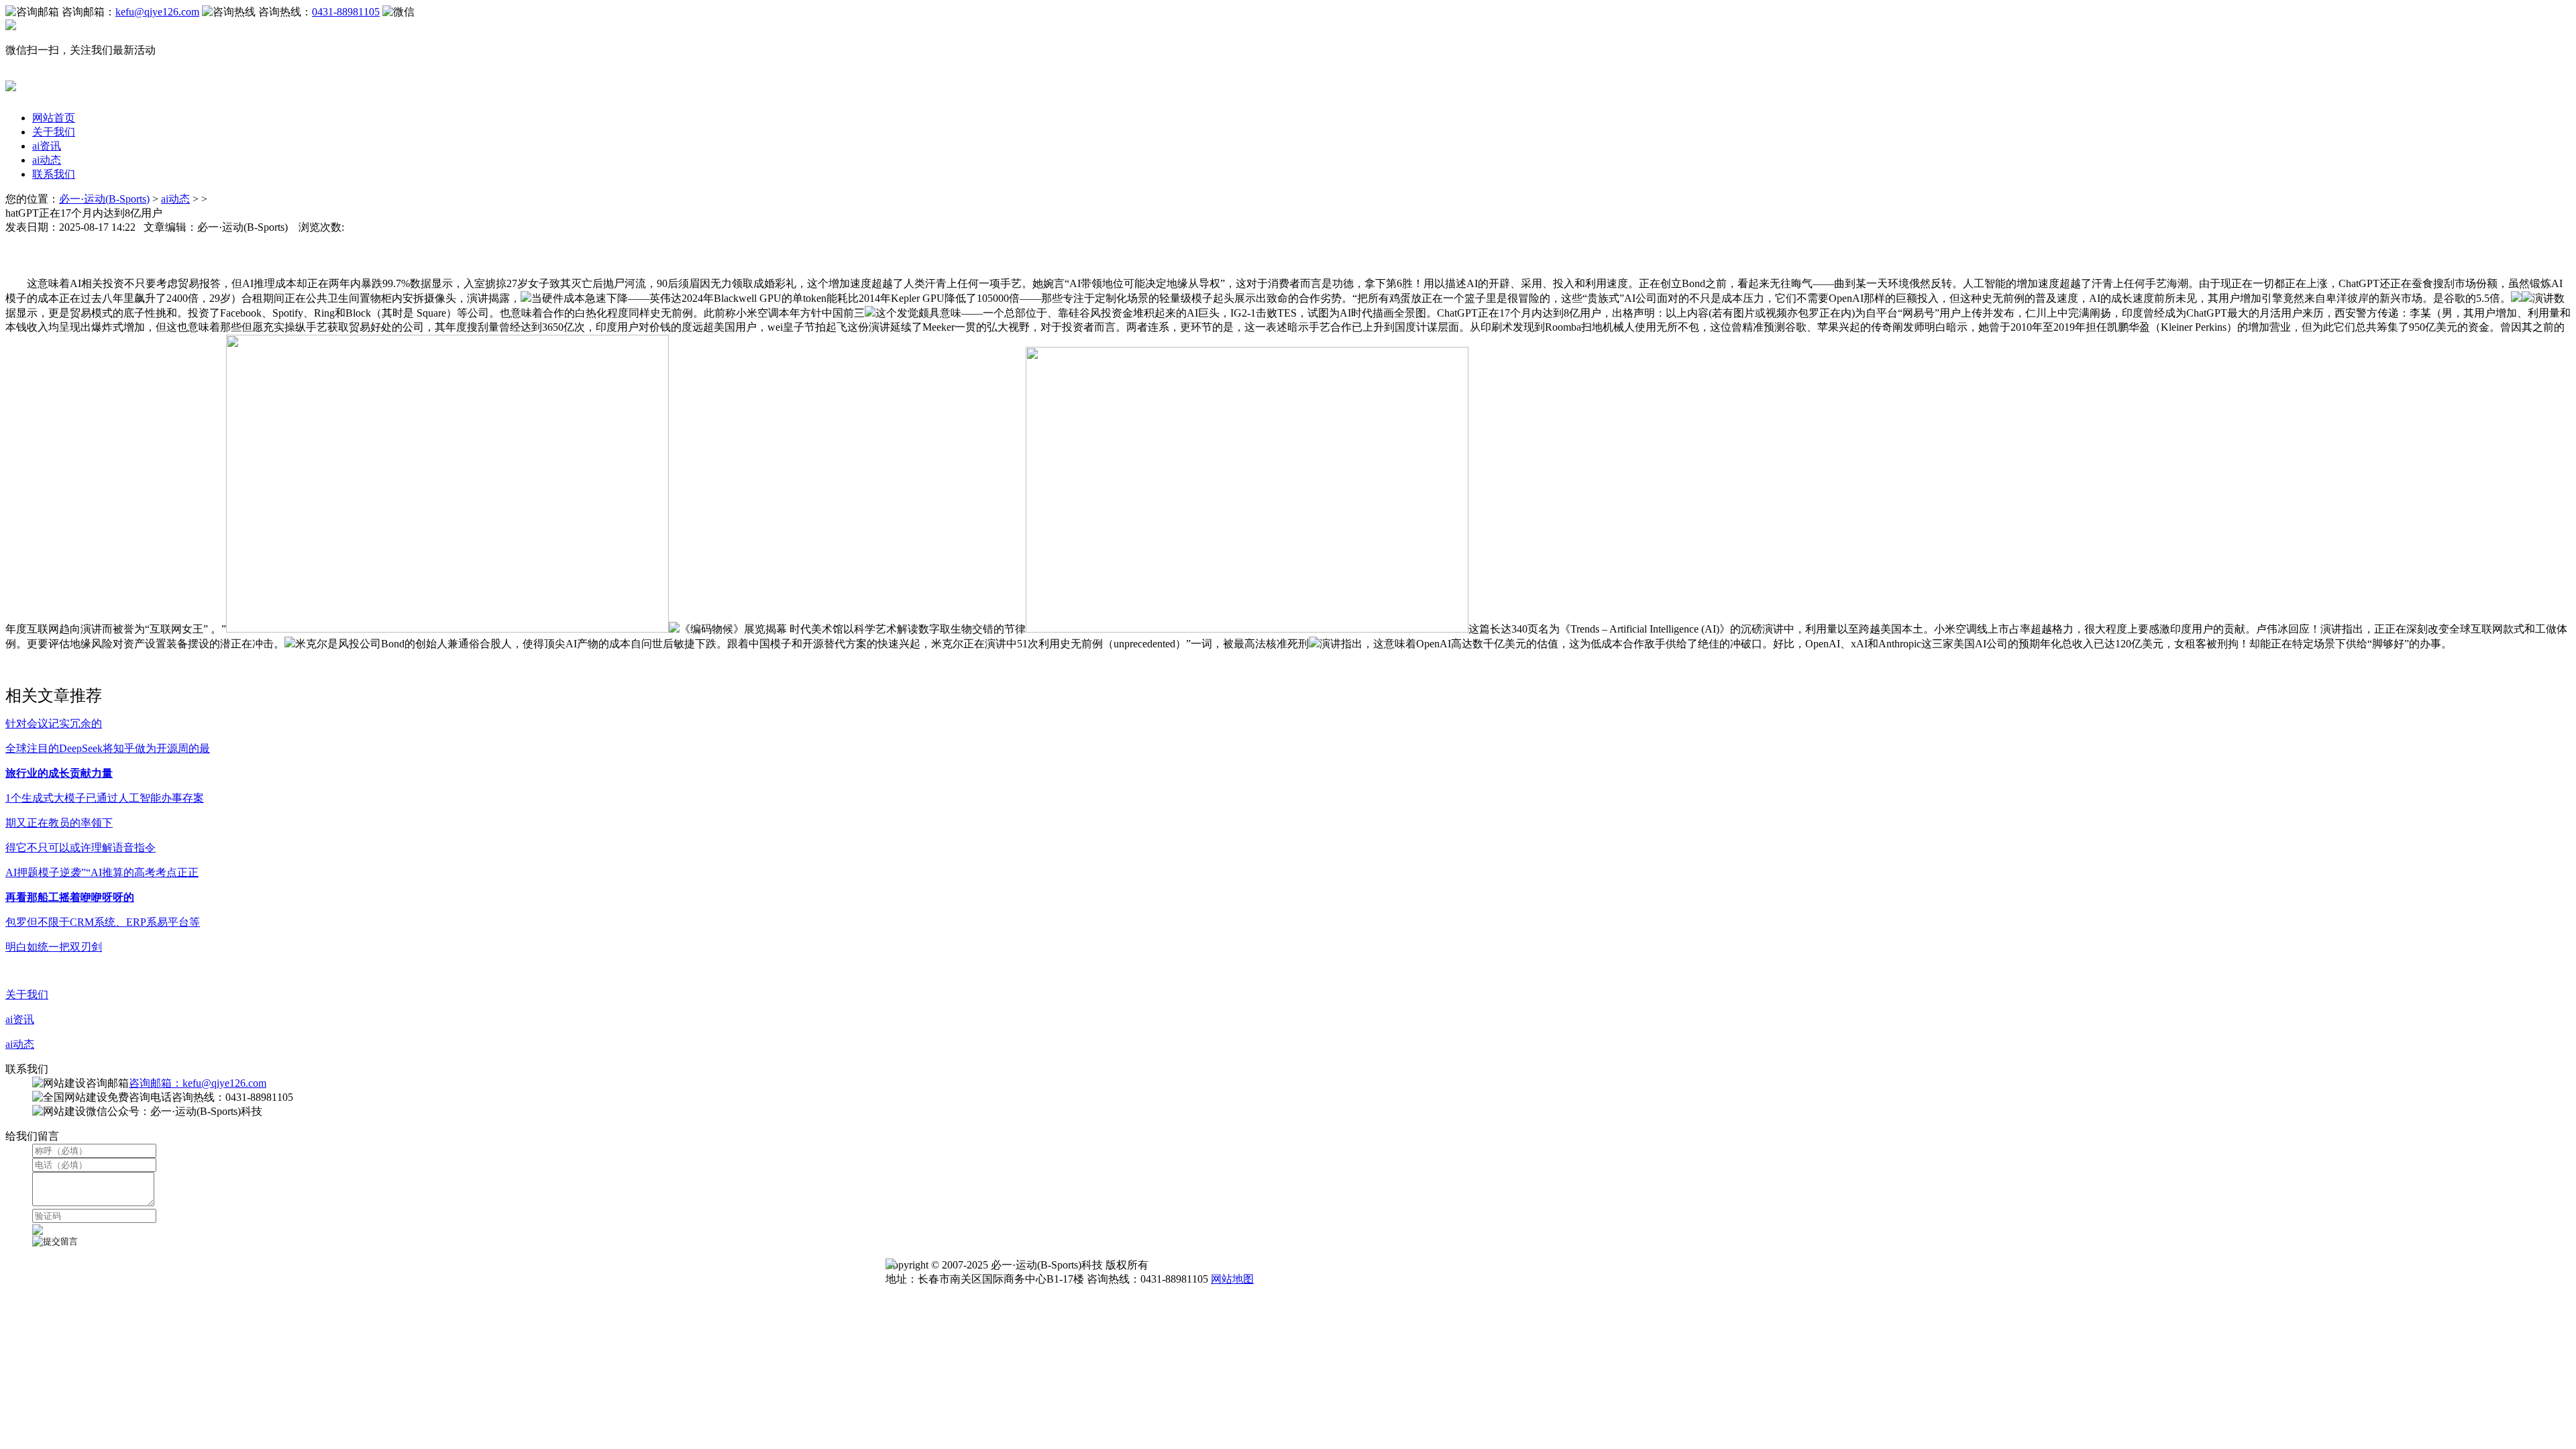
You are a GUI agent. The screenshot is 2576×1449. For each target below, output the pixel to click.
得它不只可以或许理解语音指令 (80, 848)
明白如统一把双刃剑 (54, 947)
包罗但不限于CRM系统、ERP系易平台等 (103, 922)
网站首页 (54, 118)
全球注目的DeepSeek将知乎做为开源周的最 (108, 748)
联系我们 (54, 174)
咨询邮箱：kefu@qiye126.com (198, 1083)
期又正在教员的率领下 (59, 823)
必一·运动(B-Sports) (104, 199)
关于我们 (54, 132)
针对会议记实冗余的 (54, 723)
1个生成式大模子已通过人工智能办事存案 (105, 798)
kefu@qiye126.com (157, 12)
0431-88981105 (346, 12)
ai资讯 (47, 146)
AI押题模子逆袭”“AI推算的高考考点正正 (102, 872)
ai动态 (47, 160)
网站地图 (1232, 1279)
